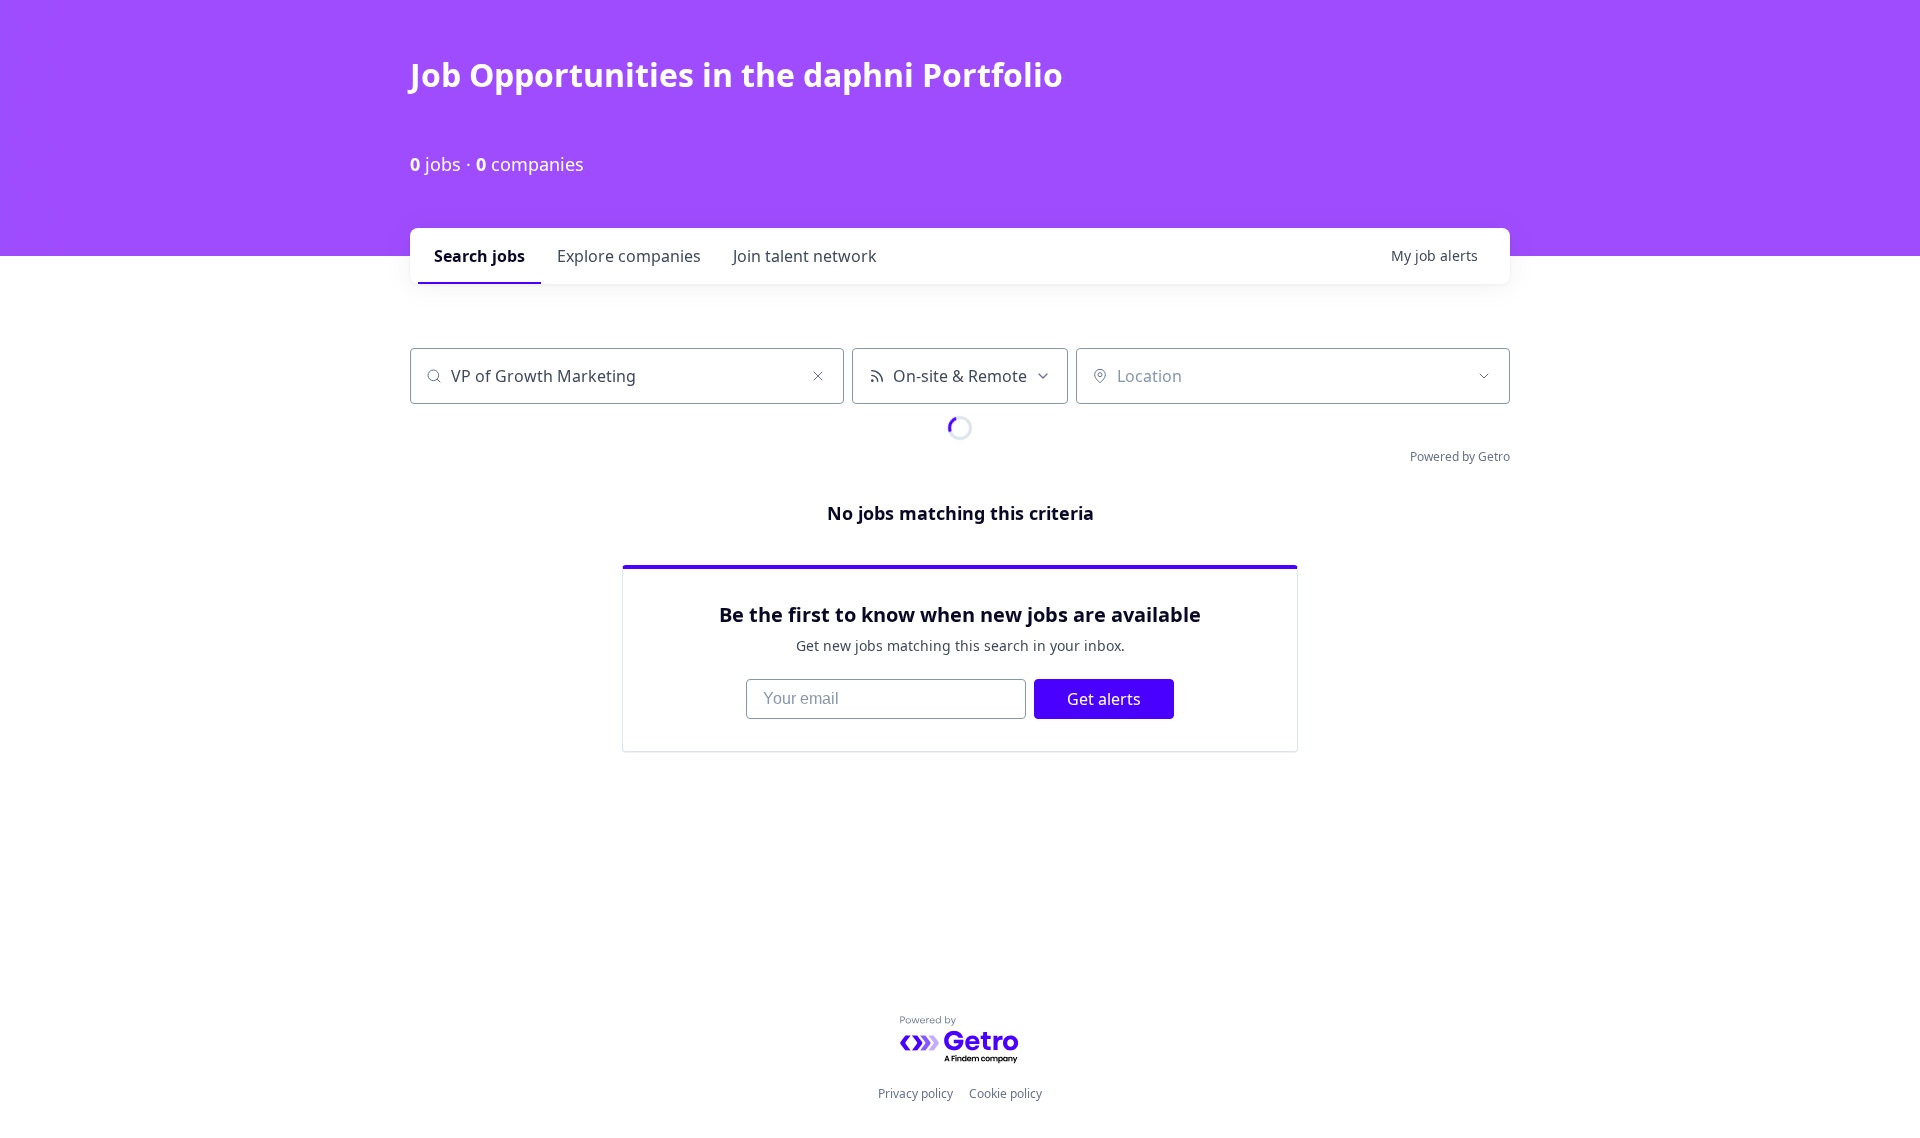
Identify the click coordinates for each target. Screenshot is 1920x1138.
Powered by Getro (1460, 456)
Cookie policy (1005, 1093)
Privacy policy (915, 1093)
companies (629, 256)
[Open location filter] (1484, 376)
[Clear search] (818, 376)
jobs (479, 256)
